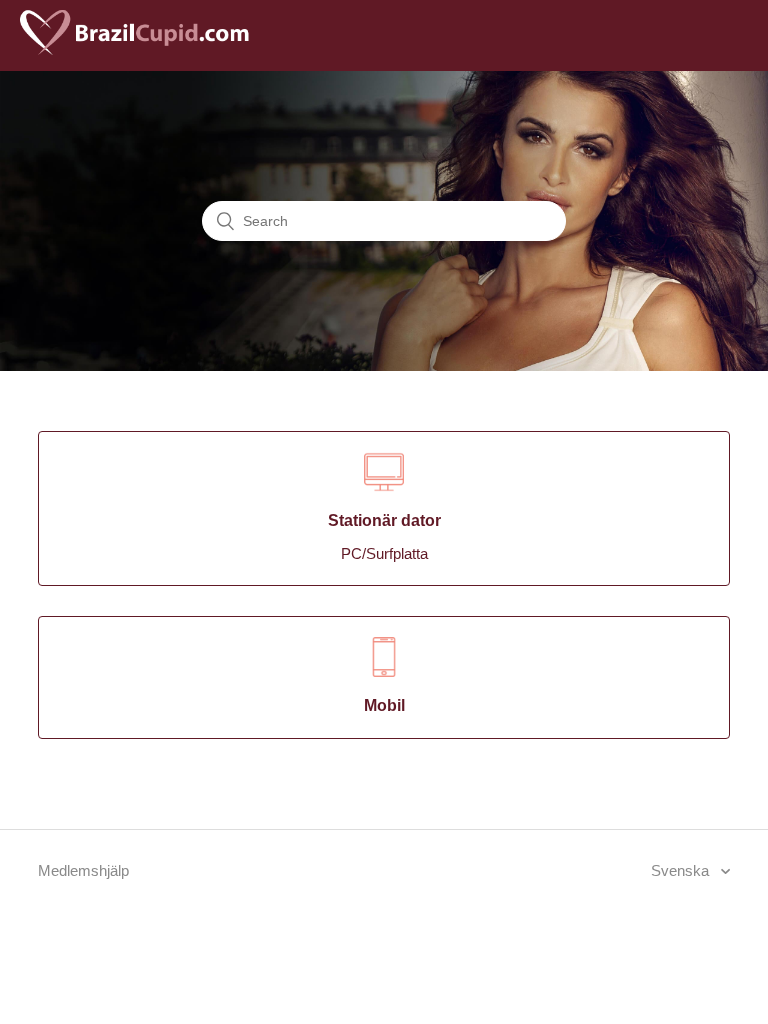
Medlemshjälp (83, 870)
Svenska (682, 870)
